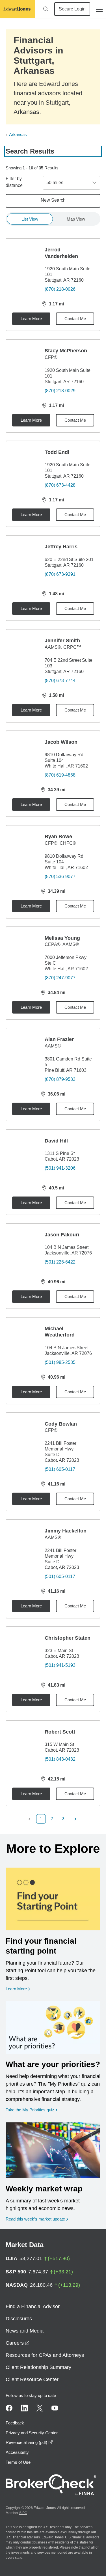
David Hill (56, 1141)
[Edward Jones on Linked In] (24, 2408)
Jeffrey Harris (61, 547)
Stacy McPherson (66, 351)
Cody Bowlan (61, 1424)
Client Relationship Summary (38, 2367)
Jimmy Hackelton (66, 1531)
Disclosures (19, 2319)
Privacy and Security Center (32, 2433)
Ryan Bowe (58, 837)
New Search (53, 200)
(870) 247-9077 (60, 978)
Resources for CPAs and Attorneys (45, 2355)
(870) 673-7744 (60, 681)
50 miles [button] (55, 183)
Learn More (31, 319)
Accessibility (17, 2452)
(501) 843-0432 (60, 1759)
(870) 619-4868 (60, 775)
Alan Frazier (59, 1039)
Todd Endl (57, 452)
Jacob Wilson (61, 742)
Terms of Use (18, 2462)
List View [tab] (30, 219)
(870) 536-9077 (60, 877)
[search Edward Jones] (46, 9)
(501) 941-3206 (60, 1168)
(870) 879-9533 (60, 1079)
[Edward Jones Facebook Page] (9, 2408)
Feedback (15, 2423)
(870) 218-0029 (60, 391)
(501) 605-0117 (60, 1469)
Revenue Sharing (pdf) (29, 2442)
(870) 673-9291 (60, 574)
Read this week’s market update (35, 2219)
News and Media (25, 2331)
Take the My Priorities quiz (32, 2110)
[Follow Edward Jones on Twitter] (40, 2408)
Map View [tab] (76, 219)
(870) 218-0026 (60, 289)
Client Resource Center (32, 2379)
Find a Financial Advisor (33, 2306)
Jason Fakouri (62, 1235)
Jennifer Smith (62, 641)
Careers (18, 2343)
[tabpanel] (53, 1031)
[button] (31, 1819)
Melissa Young (62, 938)
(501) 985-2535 (60, 1362)
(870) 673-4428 (60, 485)
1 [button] (41, 1819)
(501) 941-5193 (60, 1665)
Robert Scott (60, 1732)
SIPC (23, 2513)
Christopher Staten (68, 1638)
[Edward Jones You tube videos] (55, 2408)
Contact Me (75, 319)
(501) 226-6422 (60, 1262)
